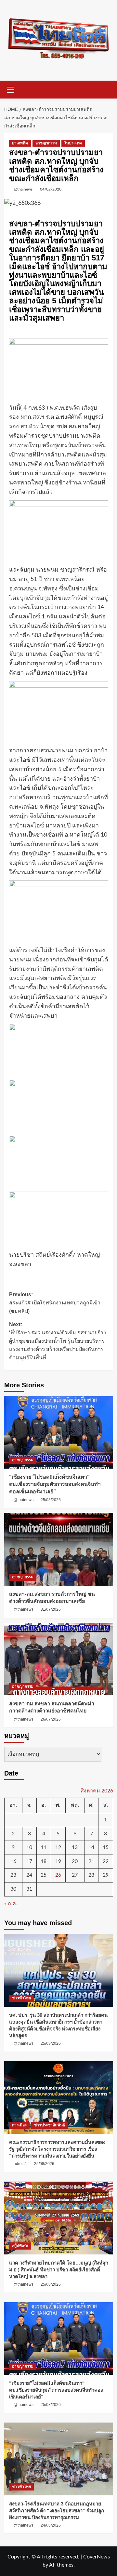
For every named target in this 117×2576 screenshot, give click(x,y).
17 (29, 1861)
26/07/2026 (51, 1719)
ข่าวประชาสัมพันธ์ (50, 2125)
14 (91, 1847)
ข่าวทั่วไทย (21, 1998)
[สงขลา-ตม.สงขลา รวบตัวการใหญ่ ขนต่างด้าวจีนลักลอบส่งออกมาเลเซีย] (59, 1549)
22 (106, 1861)
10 (29, 1847)
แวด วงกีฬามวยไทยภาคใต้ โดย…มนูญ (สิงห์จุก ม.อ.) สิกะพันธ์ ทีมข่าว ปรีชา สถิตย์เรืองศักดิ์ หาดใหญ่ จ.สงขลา (59, 2270)
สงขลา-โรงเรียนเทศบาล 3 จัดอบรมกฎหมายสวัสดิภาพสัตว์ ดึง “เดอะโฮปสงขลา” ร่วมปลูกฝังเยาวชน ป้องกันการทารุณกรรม (57, 2510)
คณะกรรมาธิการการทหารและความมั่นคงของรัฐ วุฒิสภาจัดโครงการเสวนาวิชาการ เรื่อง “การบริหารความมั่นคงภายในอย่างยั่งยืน (57, 2149)
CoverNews (97, 2557)
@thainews (23, 189)
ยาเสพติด (20, 143)
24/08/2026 (51, 2525)
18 (44, 1861)
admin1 (20, 2164)
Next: (58, 1341)
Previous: (55, 1303)
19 (58, 1861)
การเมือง (19, 2125)
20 (75, 1861)
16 (13, 1861)
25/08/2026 (51, 1500)
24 (29, 1875)
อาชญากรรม (46, 143)
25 (44, 1875)
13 (75, 1847)
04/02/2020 (51, 189)
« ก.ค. (11, 1904)
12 (58, 1847)
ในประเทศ (73, 143)
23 (13, 1875)
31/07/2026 (51, 1609)
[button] (11, 89)
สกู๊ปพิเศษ (20, 2246)
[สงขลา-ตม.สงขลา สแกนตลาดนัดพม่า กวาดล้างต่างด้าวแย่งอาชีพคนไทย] (59, 1659)
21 (91, 1861)
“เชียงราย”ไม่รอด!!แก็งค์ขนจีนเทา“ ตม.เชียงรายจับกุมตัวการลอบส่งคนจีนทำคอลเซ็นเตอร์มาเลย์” (55, 1484)
